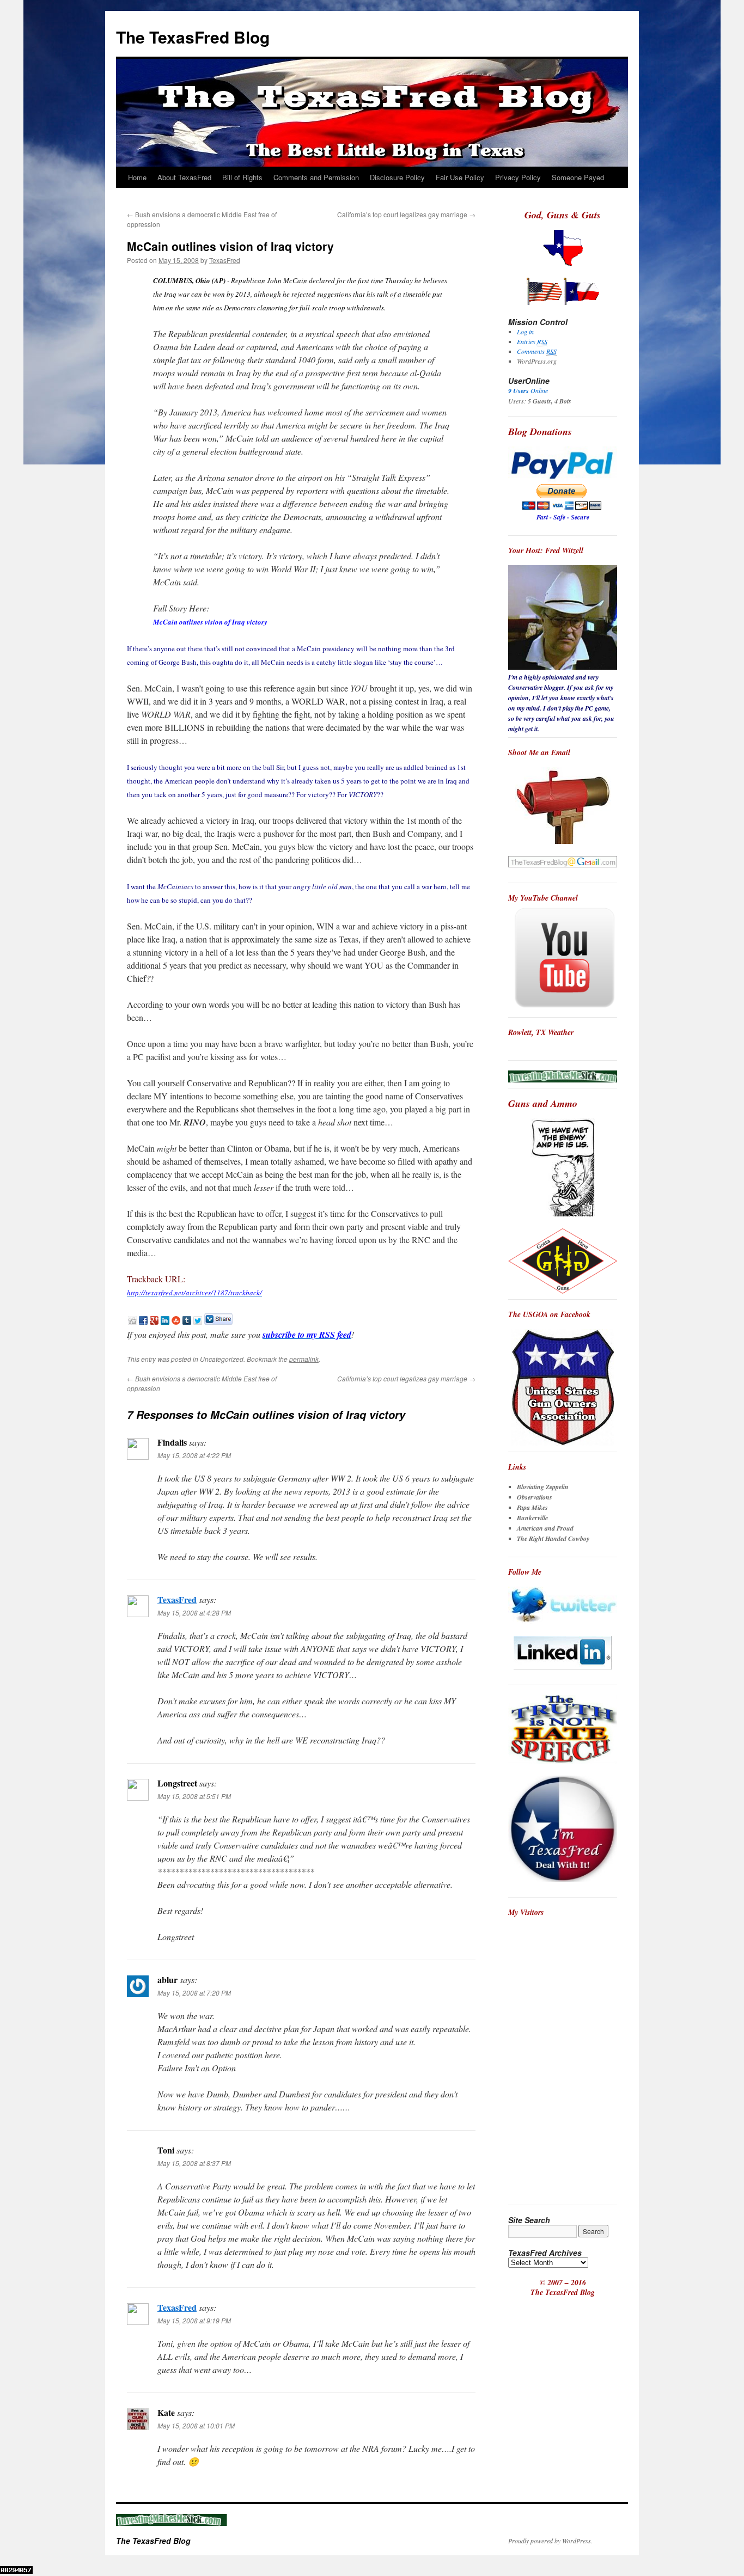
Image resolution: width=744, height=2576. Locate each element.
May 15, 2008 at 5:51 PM (194, 1796)
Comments (537, 351)
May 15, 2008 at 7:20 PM (194, 1993)
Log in (525, 332)
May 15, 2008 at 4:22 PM (194, 1455)
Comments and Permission (316, 177)
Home (137, 177)
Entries (532, 341)
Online (528, 390)
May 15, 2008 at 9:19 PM (194, 2320)
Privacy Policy (518, 177)
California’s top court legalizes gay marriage (406, 214)
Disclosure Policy (397, 177)
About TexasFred (184, 177)
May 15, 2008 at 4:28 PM (194, 1613)
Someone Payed (578, 177)
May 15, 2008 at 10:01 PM (196, 2425)
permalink (304, 1359)
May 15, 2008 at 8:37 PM (194, 2163)
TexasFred (225, 260)
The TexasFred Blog (193, 37)
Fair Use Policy (460, 177)
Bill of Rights (242, 177)
